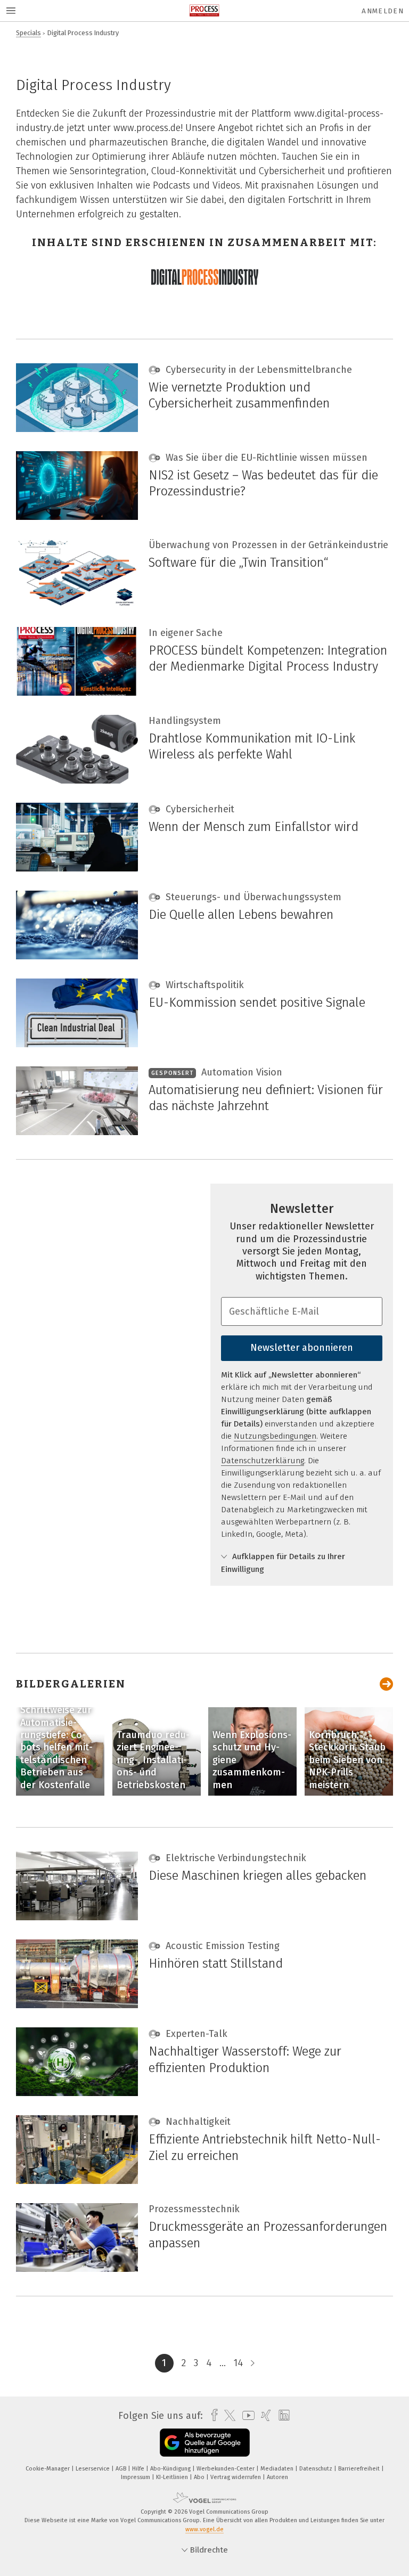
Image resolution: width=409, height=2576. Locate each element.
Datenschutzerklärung (263, 1461)
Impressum (136, 2477)
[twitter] (227, 2416)
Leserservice (93, 2469)
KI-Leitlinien (173, 2477)
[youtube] (246, 2415)
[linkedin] (281, 2416)
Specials (28, 33)
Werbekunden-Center (226, 2469)
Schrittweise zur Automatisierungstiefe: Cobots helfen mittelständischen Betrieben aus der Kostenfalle (56, 1747)
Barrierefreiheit (360, 2469)
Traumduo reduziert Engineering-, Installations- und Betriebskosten (153, 1760)
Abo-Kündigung (171, 2469)
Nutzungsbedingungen (275, 1436)
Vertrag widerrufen (236, 2477)
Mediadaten (278, 2469)
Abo (200, 2477)
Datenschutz (317, 2469)
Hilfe (139, 2469)
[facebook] (212, 2415)
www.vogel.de (204, 2529)
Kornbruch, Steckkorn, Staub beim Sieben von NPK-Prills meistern (347, 1760)
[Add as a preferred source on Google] (205, 2443)
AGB (122, 2469)
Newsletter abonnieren (302, 1348)
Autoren (277, 2477)
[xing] (263, 2415)
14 (238, 2363)
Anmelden (383, 11)
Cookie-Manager (48, 2469)
